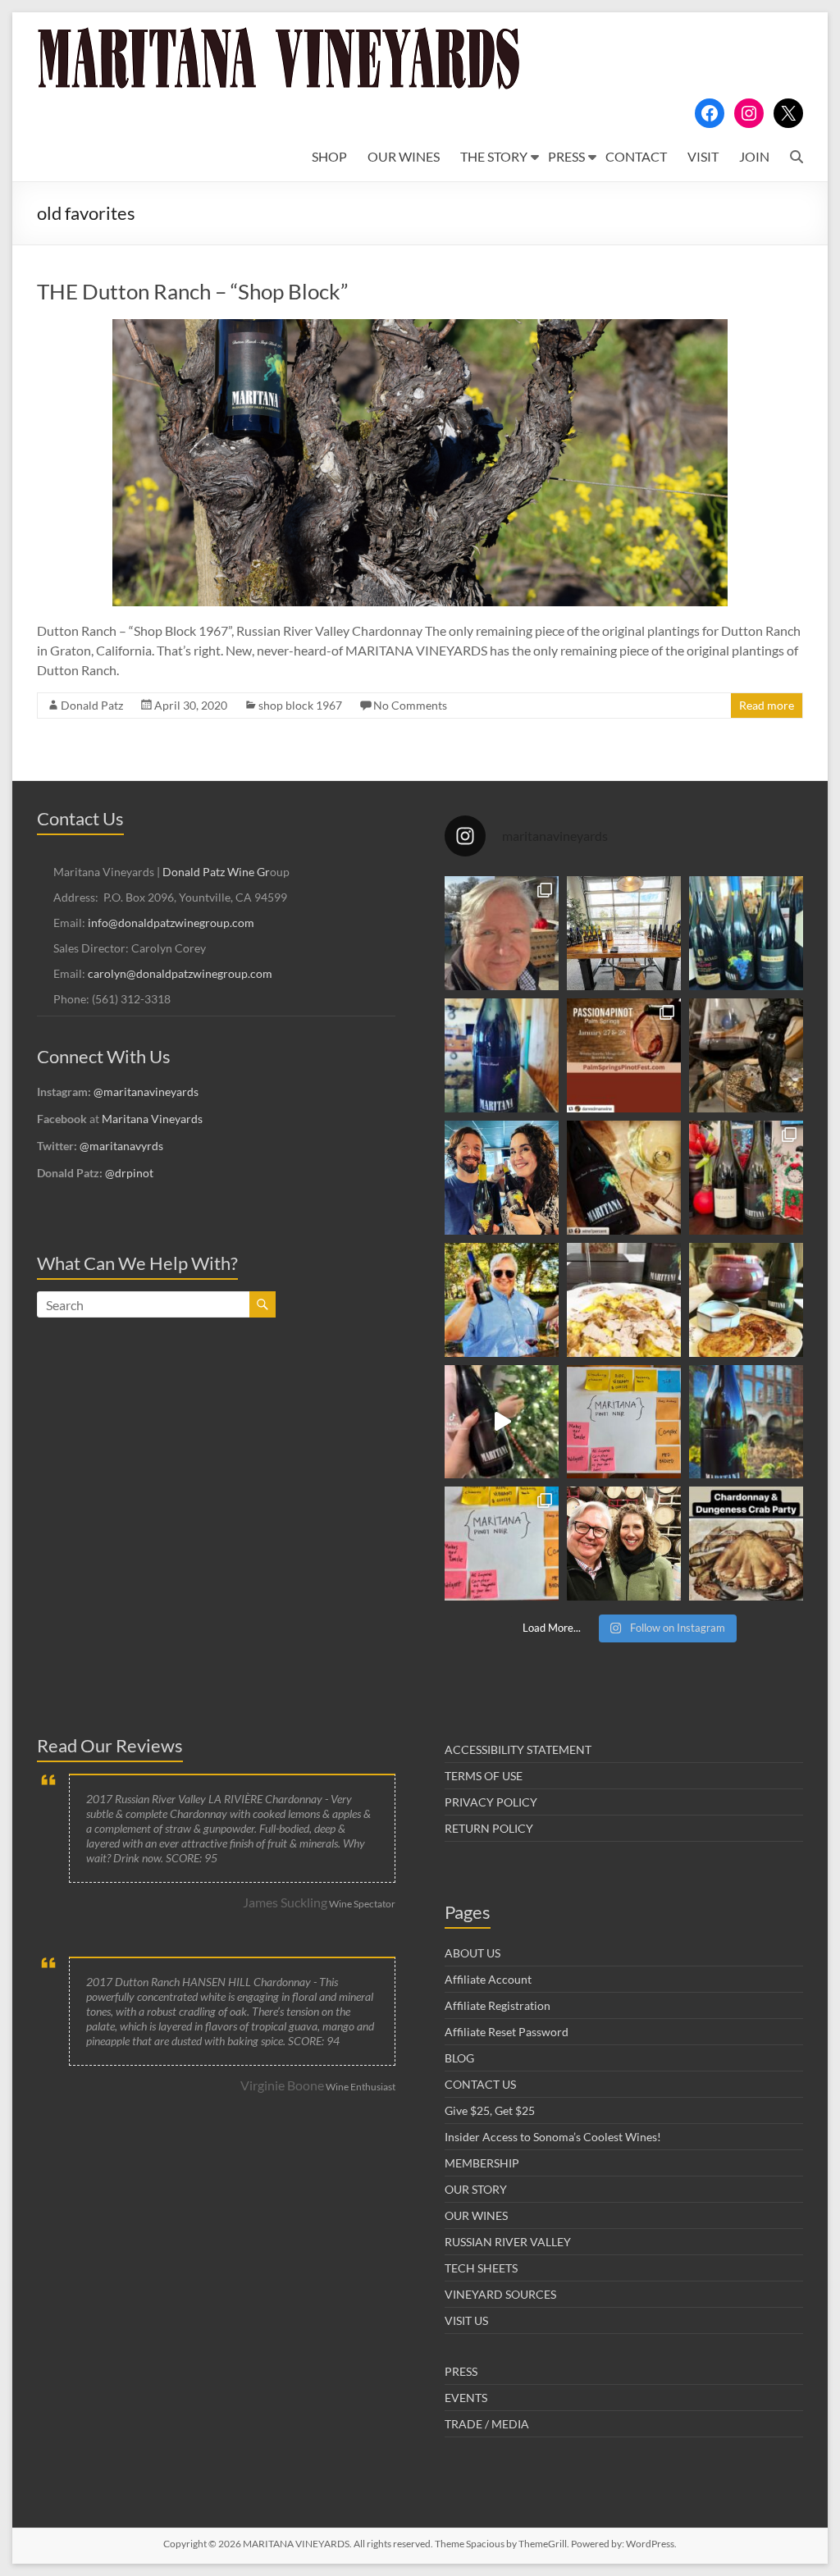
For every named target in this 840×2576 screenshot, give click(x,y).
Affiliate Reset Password (507, 2032)
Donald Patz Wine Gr (216, 872)
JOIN (754, 156)
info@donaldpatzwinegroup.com (171, 923)
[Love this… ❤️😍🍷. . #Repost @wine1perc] (624, 1178)
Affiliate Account (488, 1979)
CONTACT (636, 156)
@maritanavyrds (121, 1146)
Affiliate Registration (498, 2005)
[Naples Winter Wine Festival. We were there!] (746, 933)
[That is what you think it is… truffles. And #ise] (624, 1300)
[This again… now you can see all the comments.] (624, 1422)
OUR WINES (404, 156)
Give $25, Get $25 (490, 2110)
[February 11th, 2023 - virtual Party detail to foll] (746, 1544)
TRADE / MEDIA (487, 2424)
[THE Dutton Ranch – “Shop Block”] (420, 327)
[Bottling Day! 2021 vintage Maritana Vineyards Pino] (502, 933)
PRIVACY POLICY (491, 1802)
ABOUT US (472, 1953)
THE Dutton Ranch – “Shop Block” (192, 291)
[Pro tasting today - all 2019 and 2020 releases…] (624, 933)
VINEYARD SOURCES (500, 2294)
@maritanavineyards (146, 1092)
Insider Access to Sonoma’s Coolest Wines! (553, 2137)
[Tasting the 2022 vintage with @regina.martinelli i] (624, 1544)
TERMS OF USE (484, 1776)
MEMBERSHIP (482, 2163)
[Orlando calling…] (502, 1178)
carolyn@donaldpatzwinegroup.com (180, 973)
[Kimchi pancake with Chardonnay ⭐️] (746, 1300)
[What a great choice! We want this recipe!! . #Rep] (746, 1178)
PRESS (566, 156)
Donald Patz (92, 705)
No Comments (410, 705)
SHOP (329, 156)
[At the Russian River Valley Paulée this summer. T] (502, 1300)
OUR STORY (476, 2189)
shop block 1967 (300, 705)
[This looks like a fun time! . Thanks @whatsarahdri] (502, 1544)
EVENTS (466, 2398)
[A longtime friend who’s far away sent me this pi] (502, 1055)
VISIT (703, 156)
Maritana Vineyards (152, 1119)
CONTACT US (480, 2084)
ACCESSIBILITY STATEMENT (518, 1749)
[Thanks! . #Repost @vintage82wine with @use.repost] (746, 1422)
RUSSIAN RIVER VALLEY (508, 2242)
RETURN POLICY (489, 1828)
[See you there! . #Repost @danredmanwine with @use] (624, 1055)
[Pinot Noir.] (746, 1055)
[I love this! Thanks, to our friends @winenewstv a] (502, 1422)
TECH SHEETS (481, 2268)
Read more (767, 705)
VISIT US (466, 2320)
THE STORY (494, 156)
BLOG (459, 2058)
